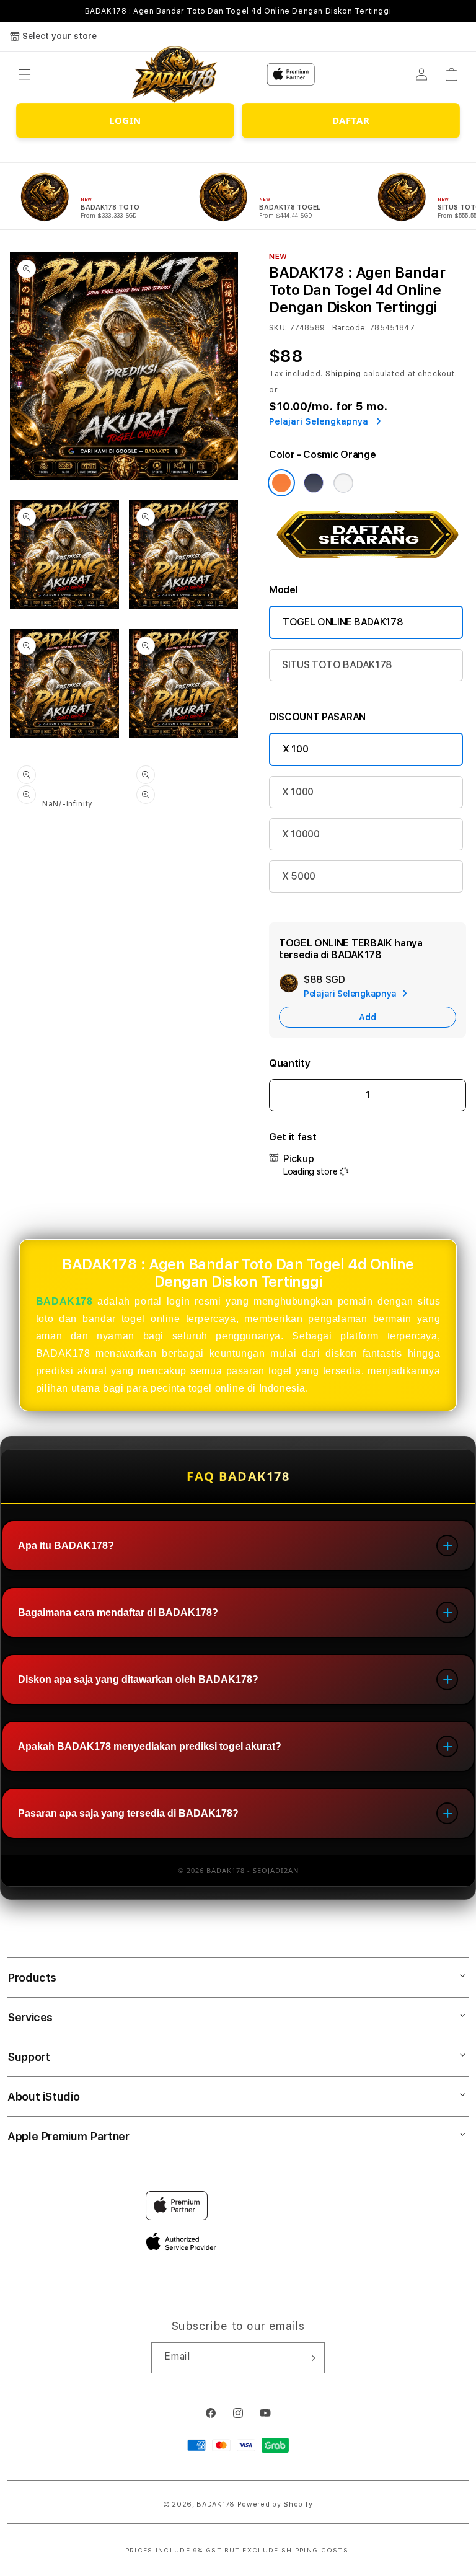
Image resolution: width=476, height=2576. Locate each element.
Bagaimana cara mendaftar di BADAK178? (118, 1612)
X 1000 (298, 792)
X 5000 (299, 876)
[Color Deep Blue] (314, 483)
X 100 (295, 749)
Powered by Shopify (275, 2504)
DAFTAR (351, 120)
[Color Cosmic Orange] (281, 483)
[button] (25, 74)
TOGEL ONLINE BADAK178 (343, 622)
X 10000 (301, 834)
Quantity (289, 1063)
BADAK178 (64, 1301)
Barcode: (350, 328)
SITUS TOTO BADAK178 (337, 665)
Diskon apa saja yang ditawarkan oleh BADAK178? (138, 1679)
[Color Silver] (343, 483)
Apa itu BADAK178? (66, 1546)
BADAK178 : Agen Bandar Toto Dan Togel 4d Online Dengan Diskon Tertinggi (238, 11)
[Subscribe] (311, 2358)
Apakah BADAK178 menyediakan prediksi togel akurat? (150, 1746)
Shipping (343, 374)
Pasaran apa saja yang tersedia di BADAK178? (128, 1813)
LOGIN (125, 120)
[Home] (175, 75)
